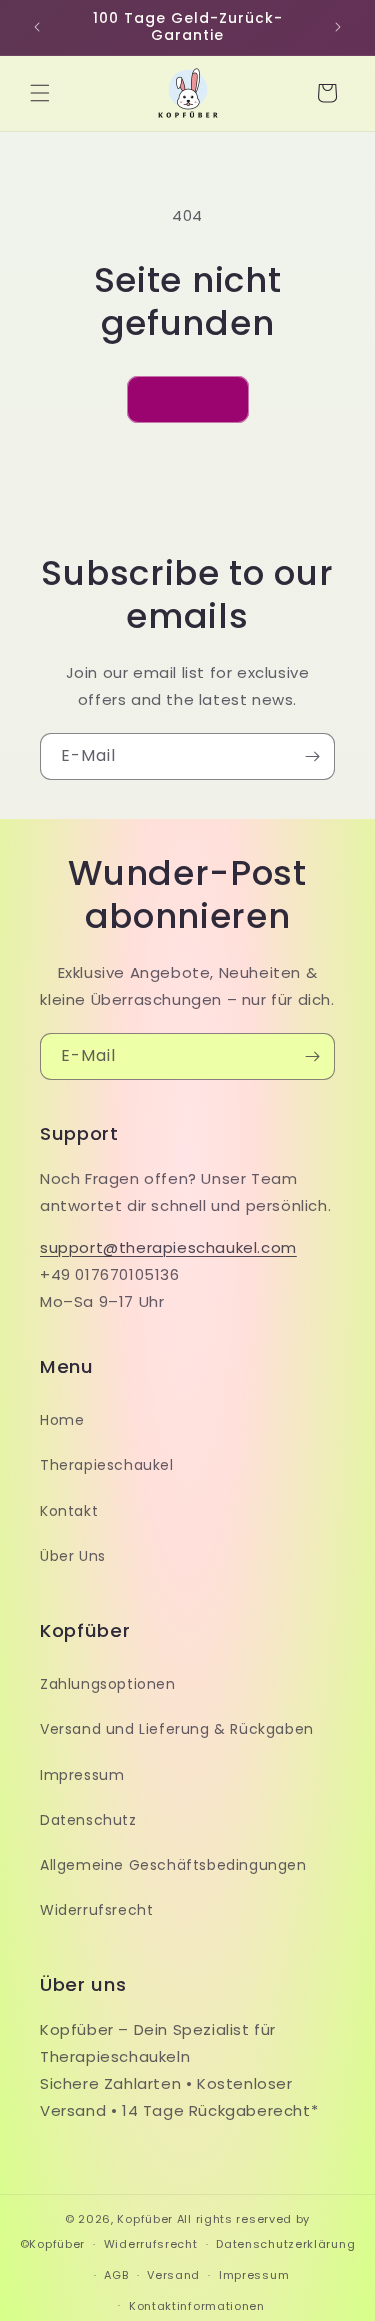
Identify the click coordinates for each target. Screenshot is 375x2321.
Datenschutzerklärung (285, 2244)
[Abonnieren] (312, 756)
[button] (40, 93)
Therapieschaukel (107, 1465)
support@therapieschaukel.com (168, 1247)
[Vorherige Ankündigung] (37, 27)
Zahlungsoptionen (108, 1684)
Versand (173, 2275)
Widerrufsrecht (96, 1910)
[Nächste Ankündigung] (338, 27)
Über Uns (73, 1556)
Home (62, 1420)
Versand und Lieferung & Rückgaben (177, 1729)
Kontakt (69, 1511)
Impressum (82, 1775)
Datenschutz (88, 1820)
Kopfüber (145, 2219)
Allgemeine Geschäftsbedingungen (173, 1865)
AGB (116, 2275)
